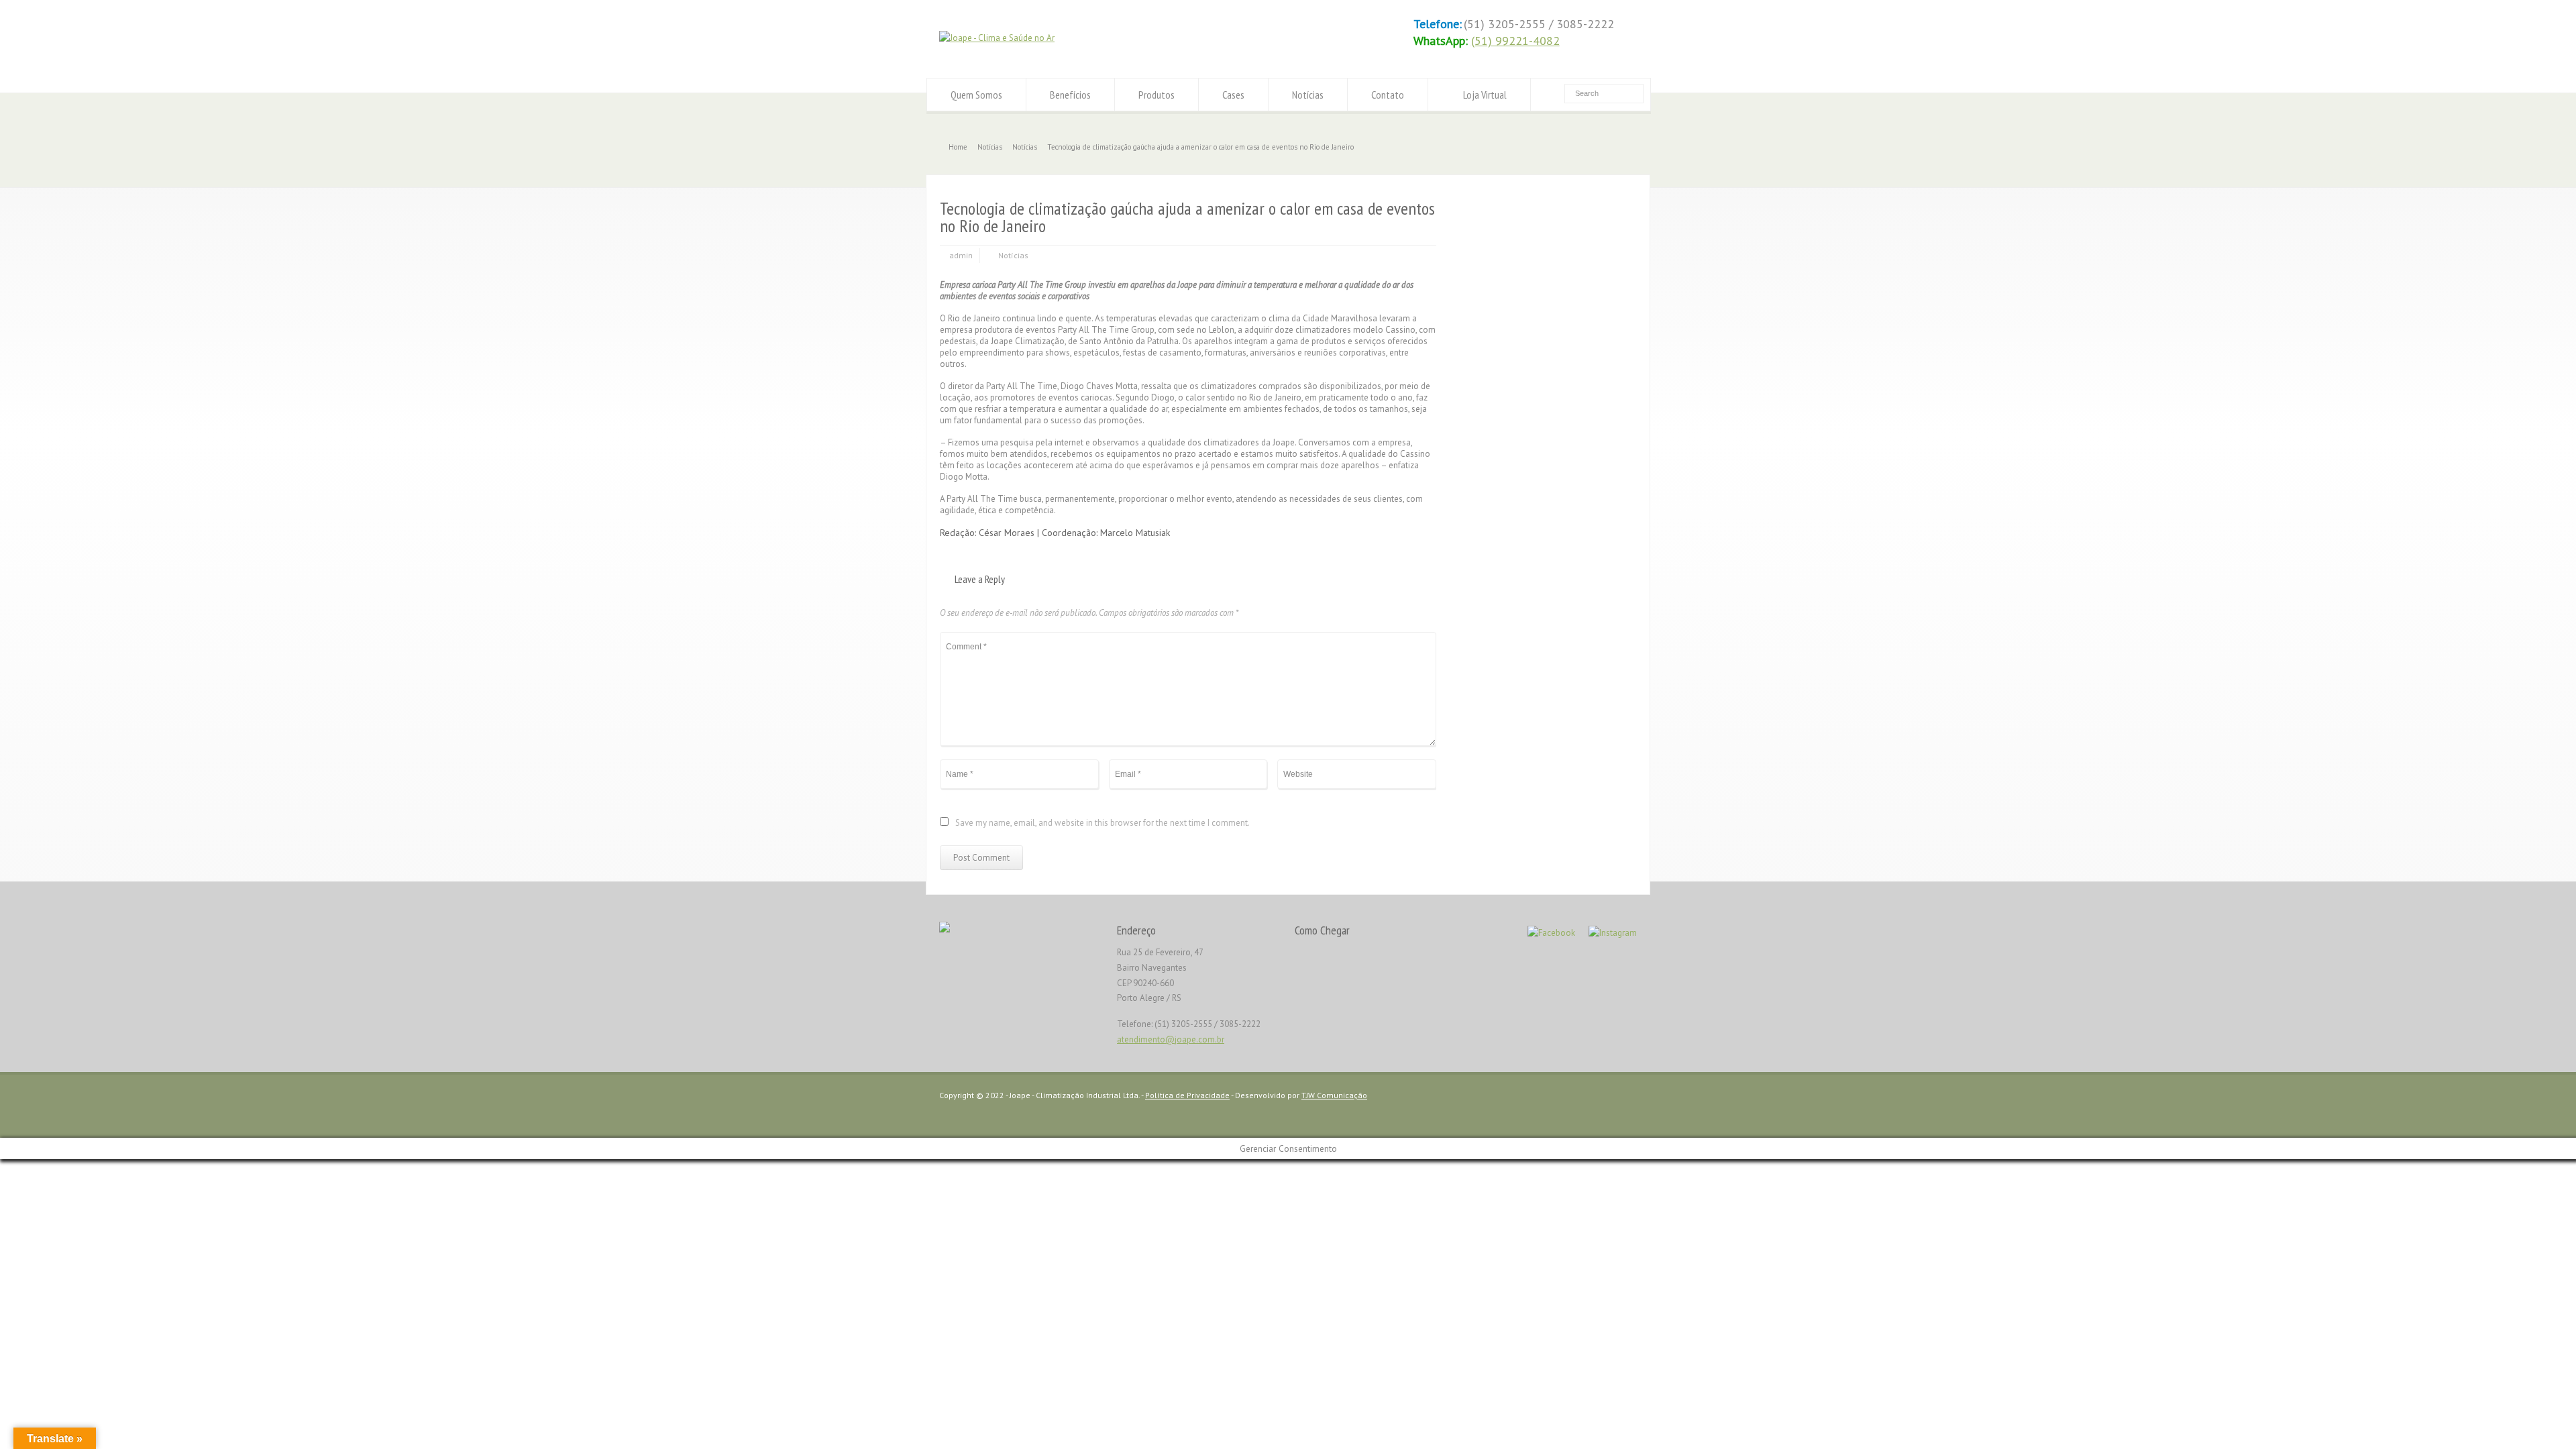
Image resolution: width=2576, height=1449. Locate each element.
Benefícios (1070, 95)
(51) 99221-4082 (1515, 41)
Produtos (1157, 95)
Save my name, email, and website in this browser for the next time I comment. (1103, 823)
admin (961, 255)
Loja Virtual (1485, 95)
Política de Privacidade (1187, 1095)
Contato (1388, 95)
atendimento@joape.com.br (1171, 1039)
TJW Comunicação (1334, 1095)
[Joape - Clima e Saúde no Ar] (997, 38)
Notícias (1308, 95)
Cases (1233, 95)
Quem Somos (976, 95)
